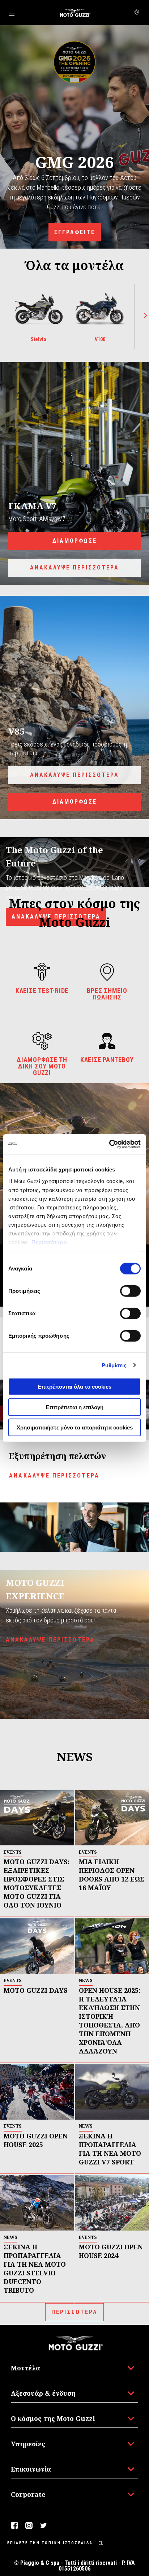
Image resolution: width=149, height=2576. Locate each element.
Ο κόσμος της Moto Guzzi (53, 2418)
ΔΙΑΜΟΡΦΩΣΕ (75, 541)
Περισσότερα (49, 1242)
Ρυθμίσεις (114, 1365)
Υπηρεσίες (28, 2444)
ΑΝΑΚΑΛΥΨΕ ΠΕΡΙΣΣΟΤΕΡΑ (74, 567)
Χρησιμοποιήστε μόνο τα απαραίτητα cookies (75, 1427)
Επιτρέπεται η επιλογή (75, 1407)
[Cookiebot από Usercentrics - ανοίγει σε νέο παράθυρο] (109, 1144)
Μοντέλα (25, 2368)
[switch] (130, 1291)
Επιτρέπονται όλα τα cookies (74, 1387)
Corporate (28, 2494)
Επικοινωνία (31, 2469)
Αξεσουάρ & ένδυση (43, 2393)
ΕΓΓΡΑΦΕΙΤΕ (75, 232)
